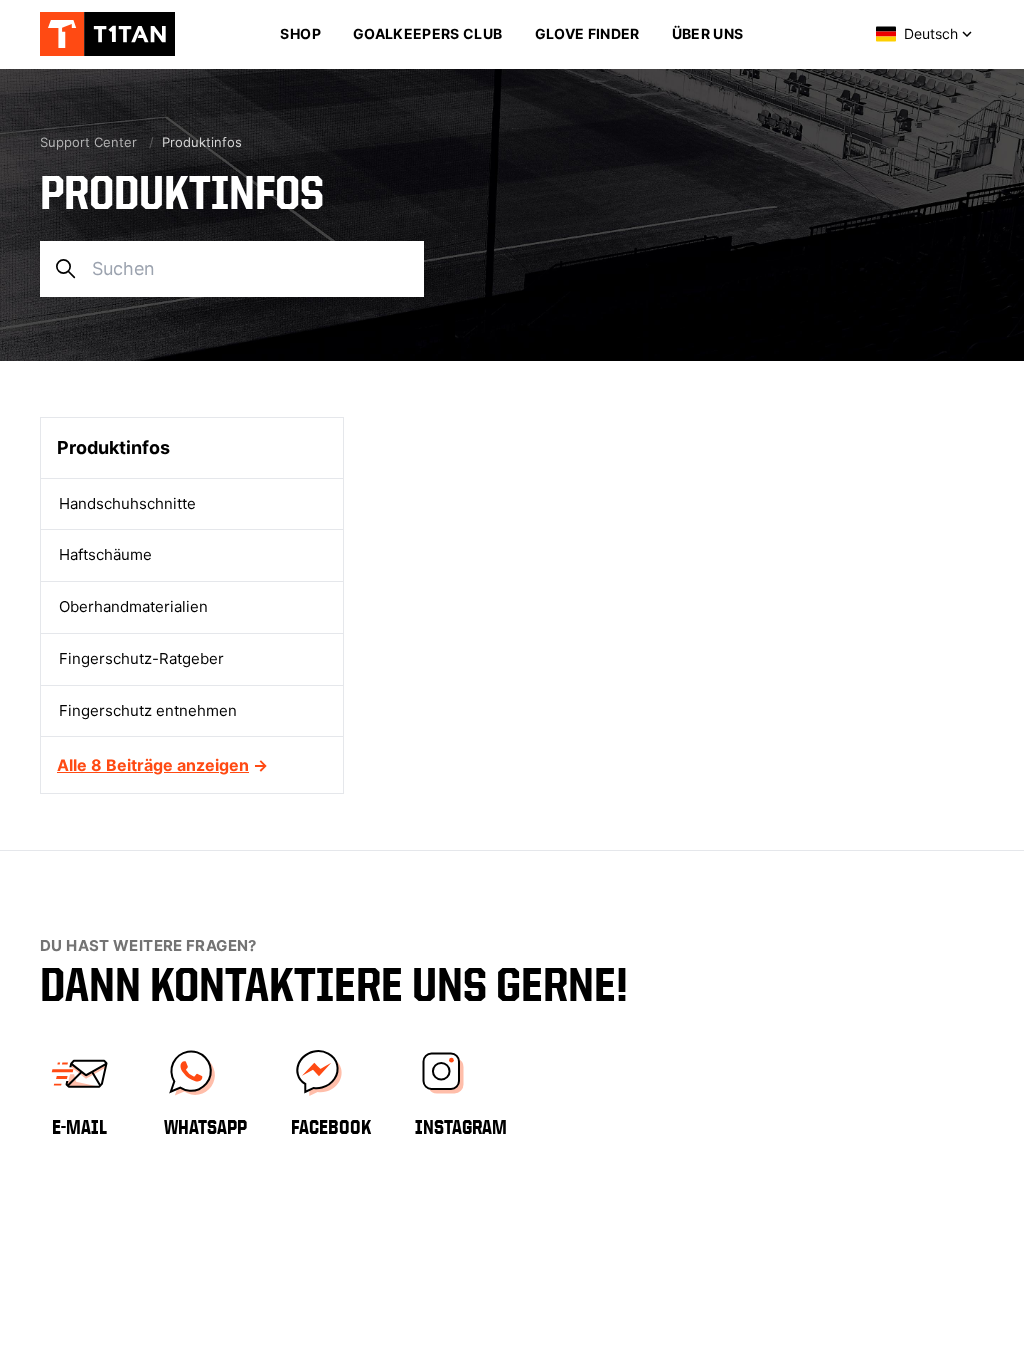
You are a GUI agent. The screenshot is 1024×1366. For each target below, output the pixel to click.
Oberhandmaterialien (133, 606)
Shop (300, 33)
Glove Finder (587, 33)
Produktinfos (113, 447)
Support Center (88, 142)
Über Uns (708, 33)
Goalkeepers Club (428, 33)
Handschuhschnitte (127, 503)
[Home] (120, 34)
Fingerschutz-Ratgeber (141, 658)
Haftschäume (105, 554)
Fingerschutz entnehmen (148, 710)
